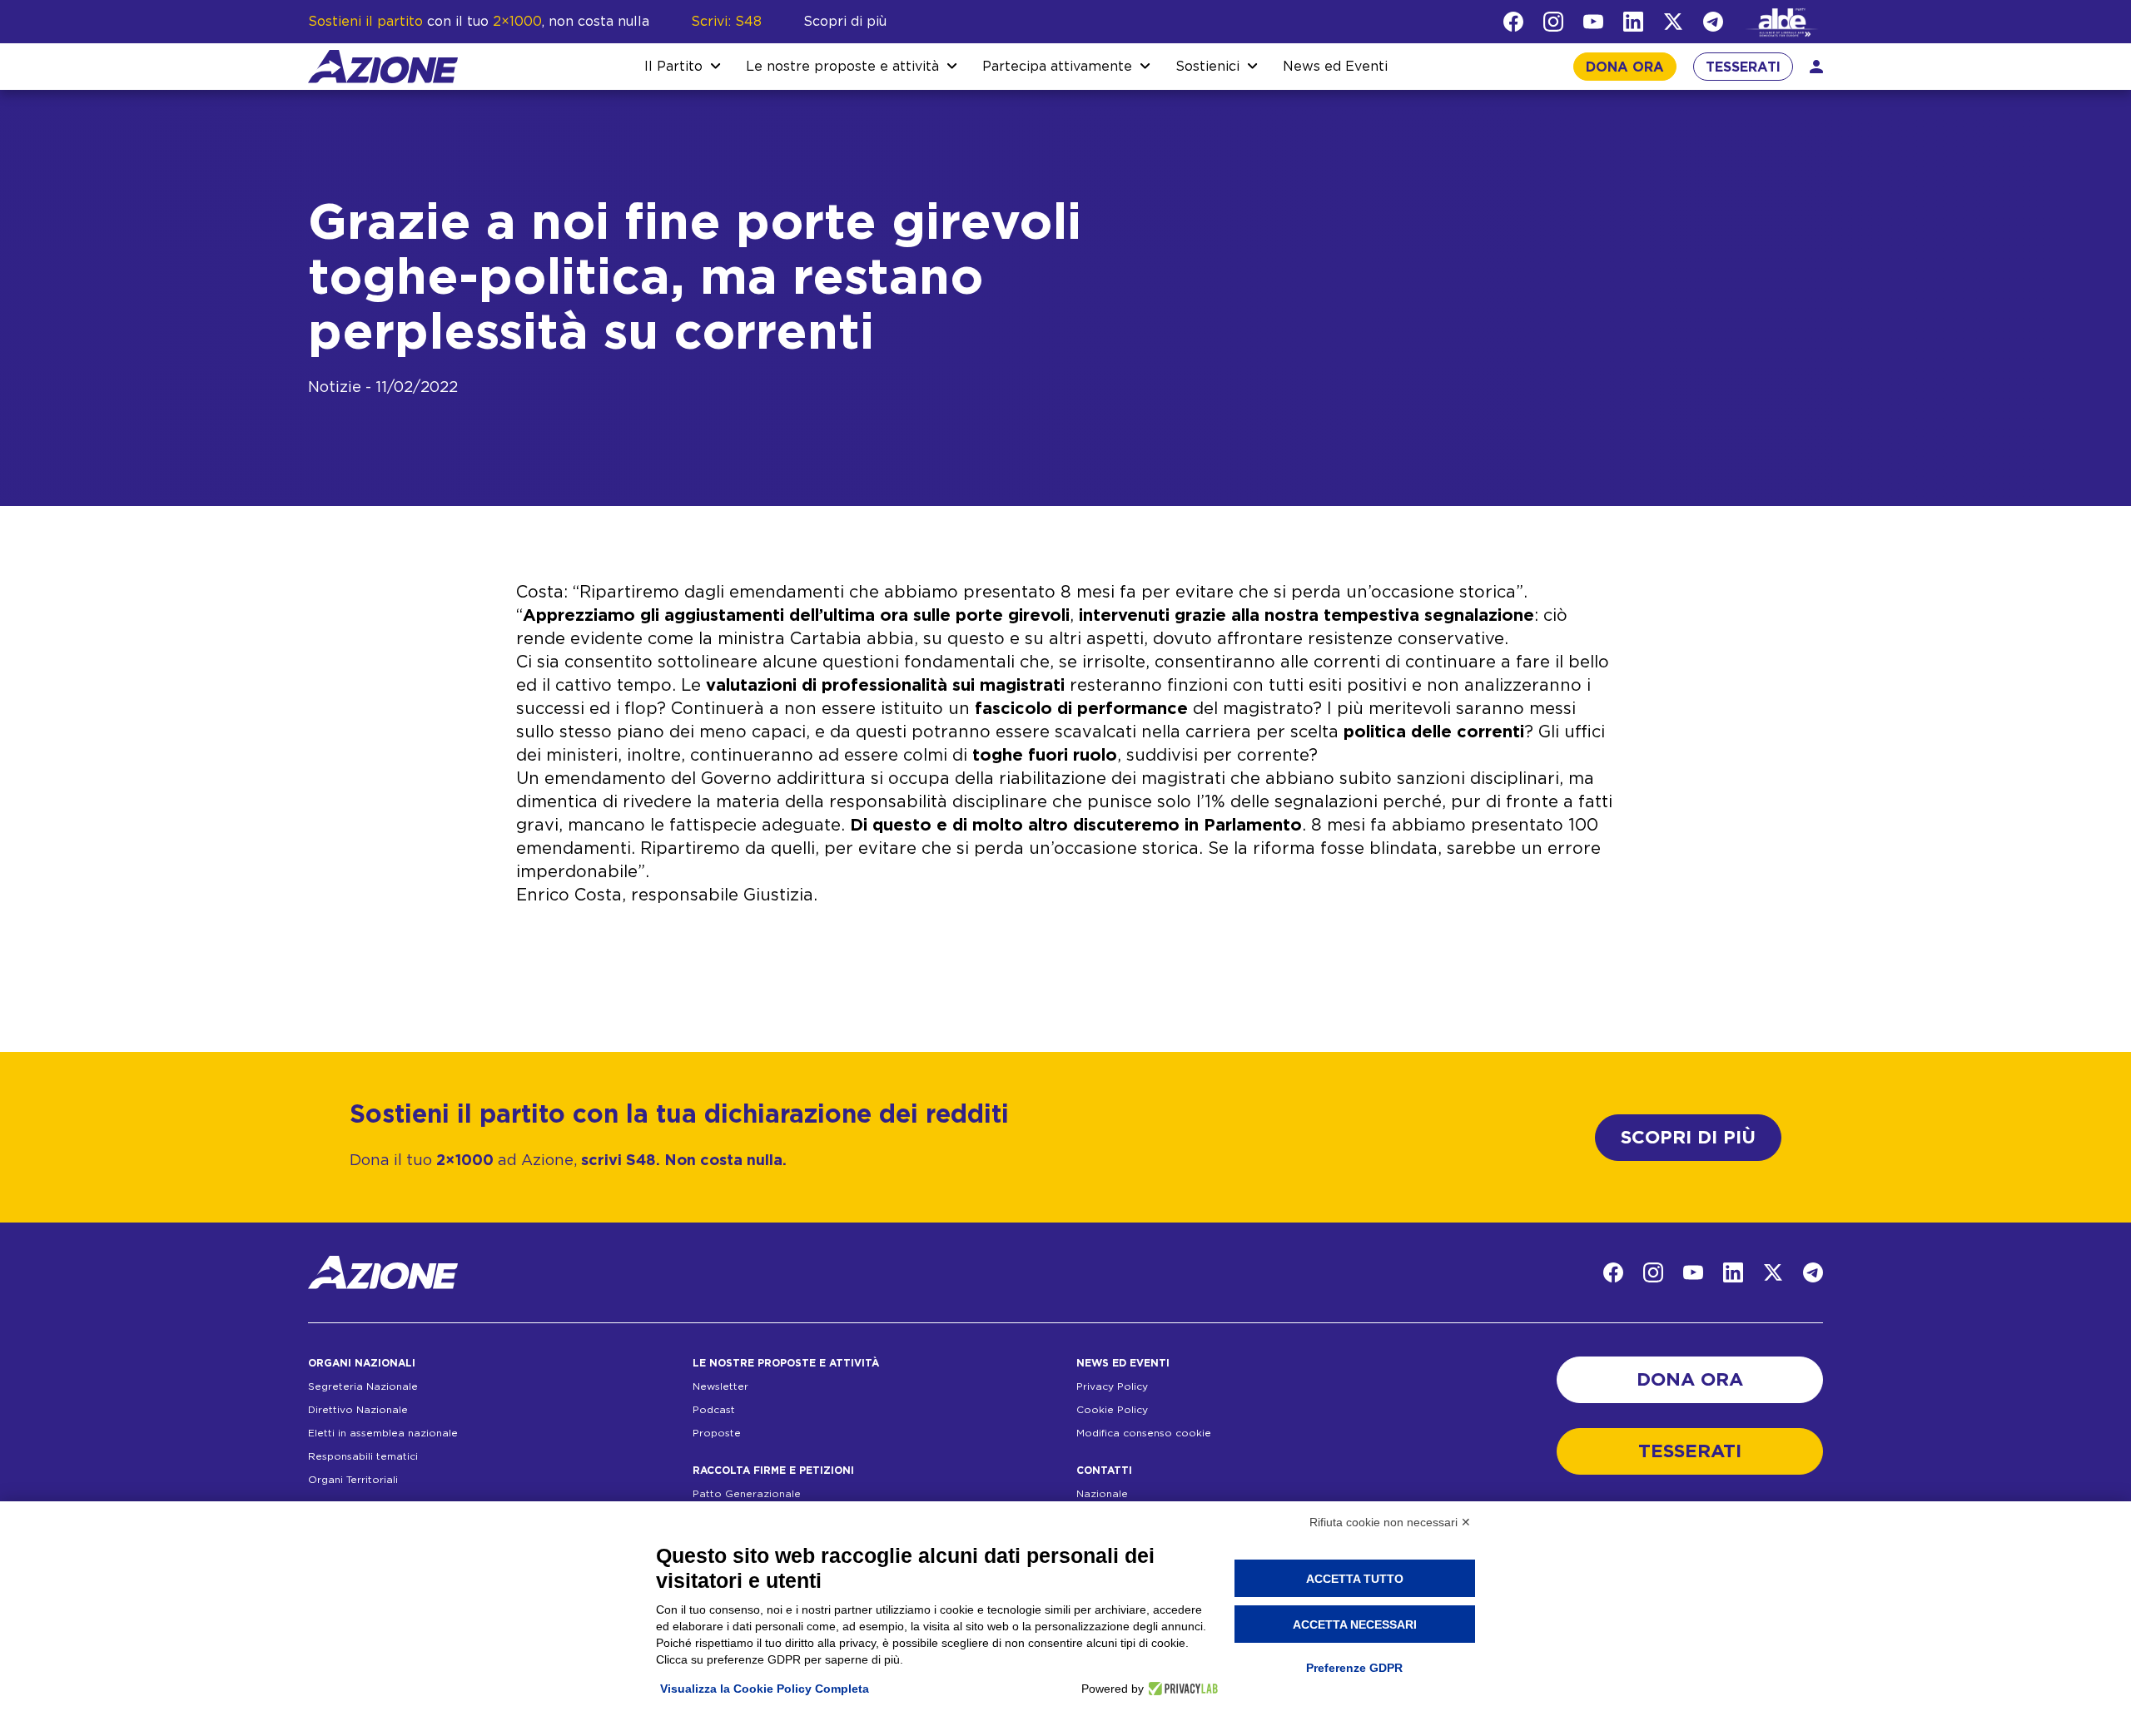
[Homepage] (383, 67)
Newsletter (720, 1386)
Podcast (714, 1410)
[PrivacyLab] (1181, 1689)
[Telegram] (1713, 22)
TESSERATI (1743, 67)
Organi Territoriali (353, 1480)
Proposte (717, 1433)
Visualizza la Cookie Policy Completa (765, 1689)
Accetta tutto (1355, 1579)
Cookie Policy (1112, 1410)
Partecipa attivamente (1057, 67)
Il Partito (673, 67)
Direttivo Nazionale (358, 1410)
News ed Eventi (1335, 67)
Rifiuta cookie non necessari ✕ (1390, 1522)
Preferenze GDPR (1354, 1668)
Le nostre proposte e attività (842, 67)
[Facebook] (1513, 22)
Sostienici (1207, 67)
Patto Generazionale (747, 1494)
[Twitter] (1673, 22)
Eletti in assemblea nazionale (383, 1433)
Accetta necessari (1355, 1624)
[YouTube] (1593, 22)
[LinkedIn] (1633, 22)
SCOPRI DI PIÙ (1688, 1138)
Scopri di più (845, 22)
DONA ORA (1625, 67)
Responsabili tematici (363, 1456)
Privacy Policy (1112, 1386)
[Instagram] (1553, 22)
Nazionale (1102, 1494)
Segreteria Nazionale (363, 1386)
